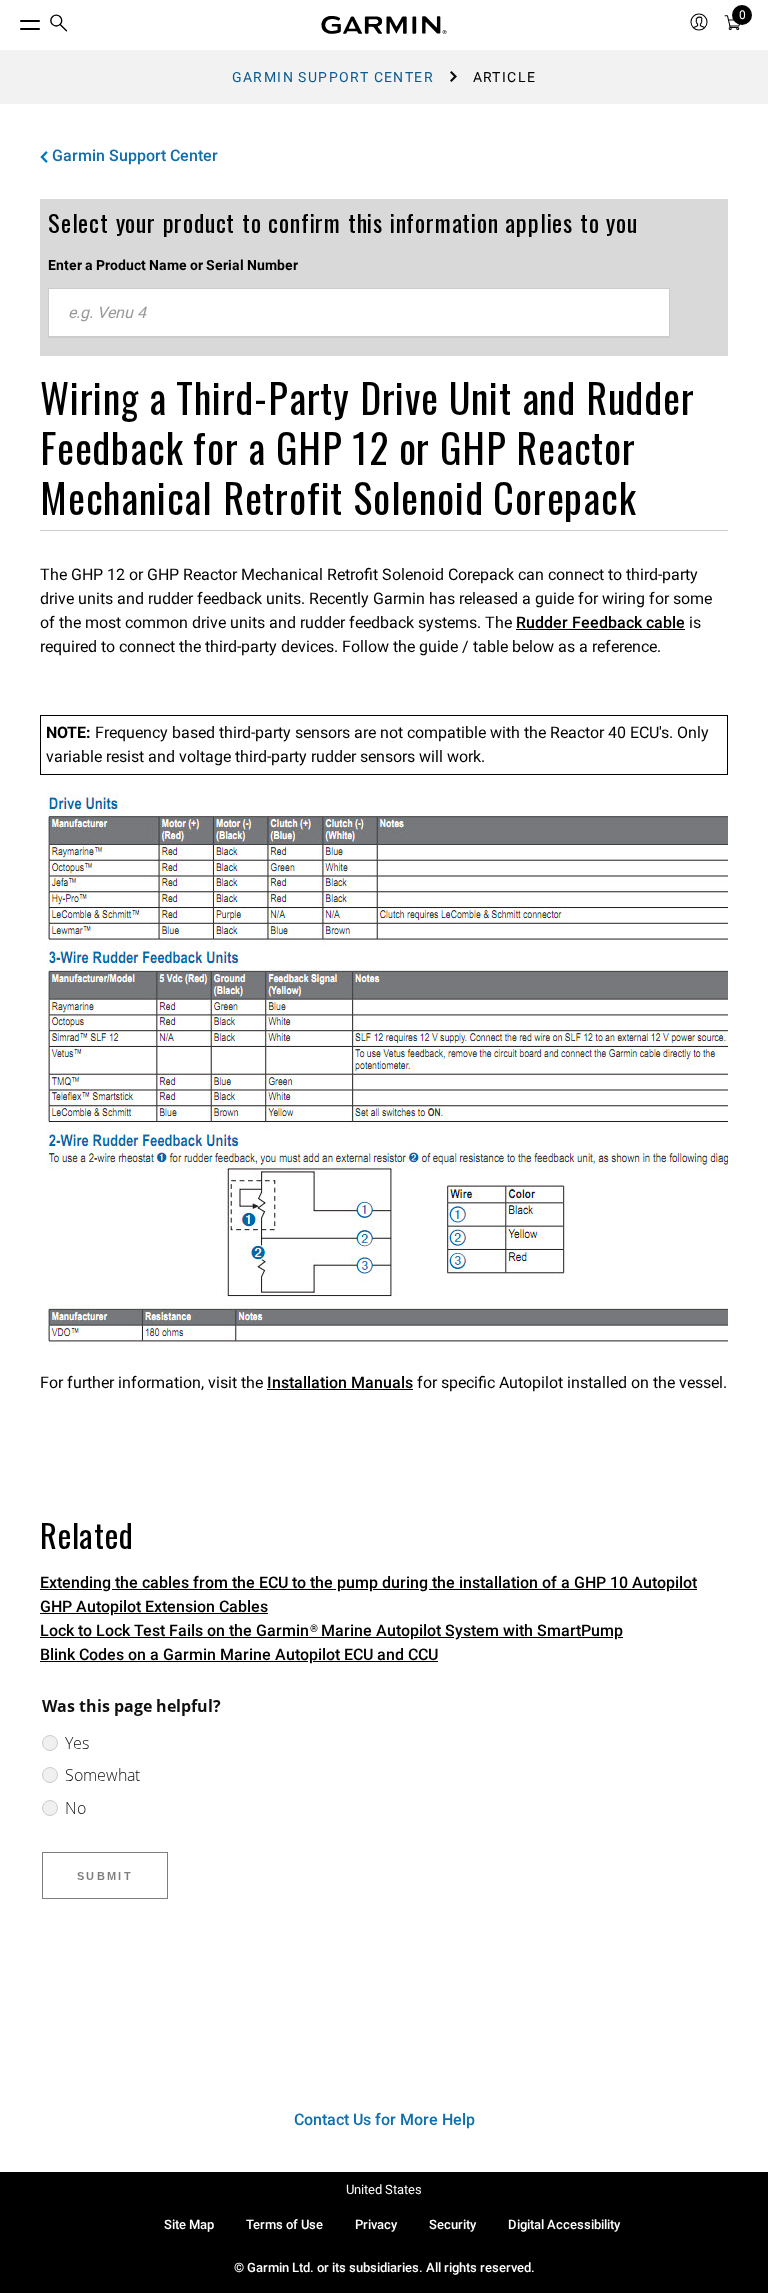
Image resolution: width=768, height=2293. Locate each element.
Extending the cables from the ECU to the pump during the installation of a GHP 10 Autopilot (368, 1582)
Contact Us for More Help (384, 2119)
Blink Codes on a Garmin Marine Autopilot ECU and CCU (239, 1654)
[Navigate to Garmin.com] (384, 25)
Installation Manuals (340, 1382)
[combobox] (359, 313)
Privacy (376, 2224)
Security (452, 2224)
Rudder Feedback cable (600, 622)
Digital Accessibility (564, 2224)
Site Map (189, 2224)
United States (384, 2189)
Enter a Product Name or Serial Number (173, 265)
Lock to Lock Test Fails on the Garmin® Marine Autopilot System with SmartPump (331, 1630)
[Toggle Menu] (12, 20)
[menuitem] (59, 25)
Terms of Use (284, 2224)
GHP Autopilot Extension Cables (154, 1606)
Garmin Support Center (333, 77)
